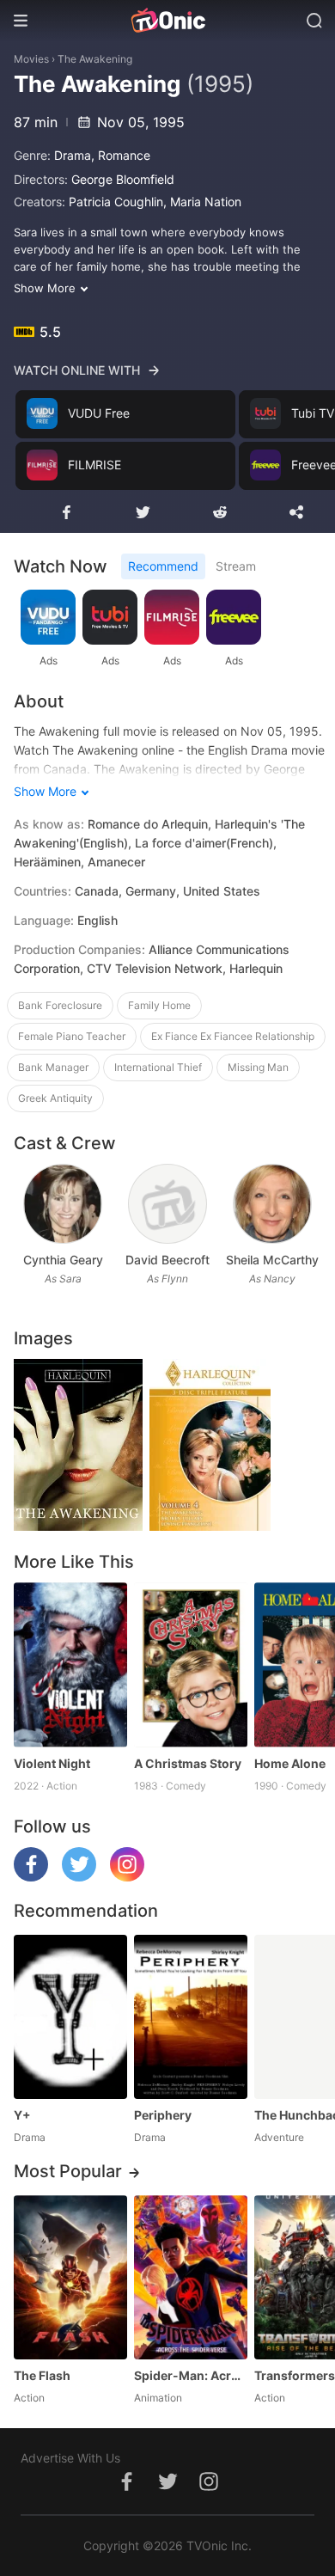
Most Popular (68, 2171)
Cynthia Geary (63, 1260)
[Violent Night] (70, 1664)
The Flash (42, 2375)
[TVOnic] (167, 21)
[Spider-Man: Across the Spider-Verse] (191, 2277)
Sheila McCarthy (272, 1260)
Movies (31, 59)
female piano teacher (72, 1036)
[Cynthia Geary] (62, 1204)
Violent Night (52, 1763)
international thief (158, 1067)
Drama (73, 155)
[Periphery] (191, 2017)
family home (159, 1005)
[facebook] (31, 1877)
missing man (258, 1067)
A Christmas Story (188, 1763)
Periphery (163, 2115)
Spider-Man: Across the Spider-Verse (191, 2375)
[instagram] (127, 1877)
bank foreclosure (60, 1005)
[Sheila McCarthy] (272, 1204)
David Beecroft (167, 1260)
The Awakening (95, 59)
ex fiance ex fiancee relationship (233, 1036)
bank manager (53, 1067)
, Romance (121, 155)
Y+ (22, 2115)
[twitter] (79, 1877)
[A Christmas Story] (191, 1664)
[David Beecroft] (167, 1204)
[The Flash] (70, 2277)
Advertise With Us (70, 2458)
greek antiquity (55, 1098)
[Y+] (70, 2017)
